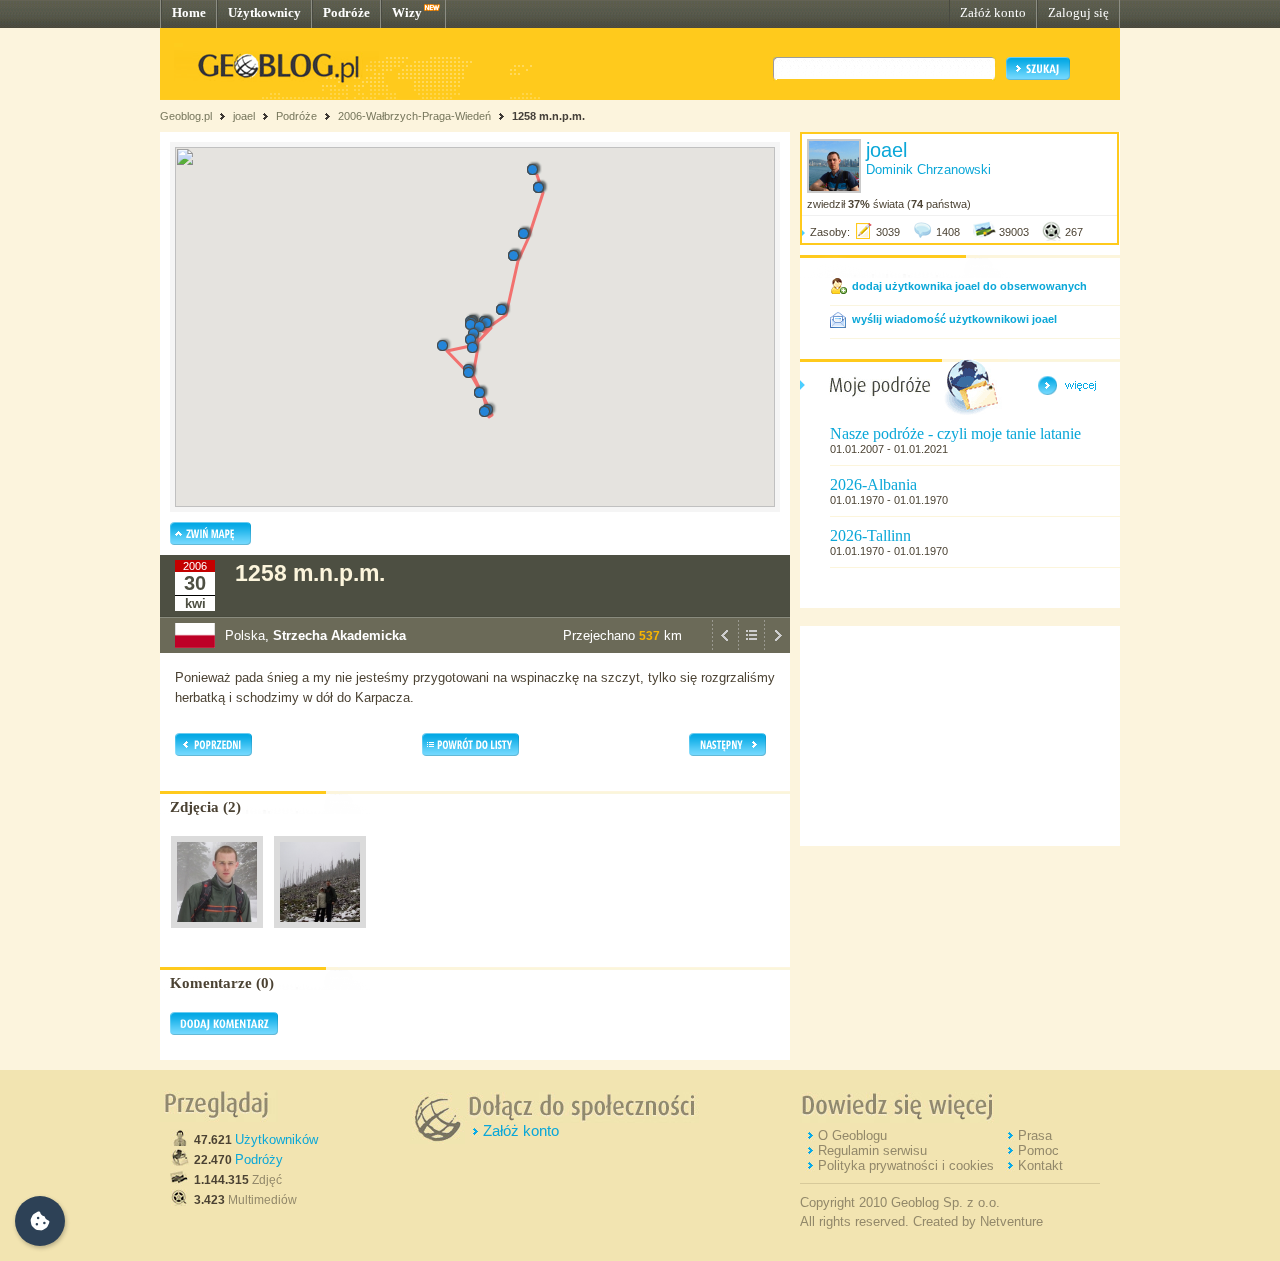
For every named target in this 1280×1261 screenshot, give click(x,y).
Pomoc (1038, 1150)
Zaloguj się (1078, 12)
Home (189, 12)
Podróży (259, 1159)
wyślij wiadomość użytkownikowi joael (954, 319)
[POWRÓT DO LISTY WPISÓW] (751, 648)
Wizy (407, 12)
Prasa (1035, 1135)
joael (244, 116)
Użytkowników (276, 1139)
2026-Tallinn (870, 535)
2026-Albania (873, 484)
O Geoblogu (852, 1135)
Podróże (346, 12)
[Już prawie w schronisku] (217, 933)
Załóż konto (993, 12)
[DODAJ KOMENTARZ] (224, 1031)
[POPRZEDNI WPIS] (725, 648)
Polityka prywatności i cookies (906, 1165)
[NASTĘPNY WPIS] (777, 648)
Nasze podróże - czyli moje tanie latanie (955, 433)
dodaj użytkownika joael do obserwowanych (969, 286)
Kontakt (1040, 1165)
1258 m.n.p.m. (548, 116)
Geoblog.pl (186, 116)
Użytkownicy (264, 12)
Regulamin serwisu (872, 1150)
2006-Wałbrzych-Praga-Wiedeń (414, 116)
